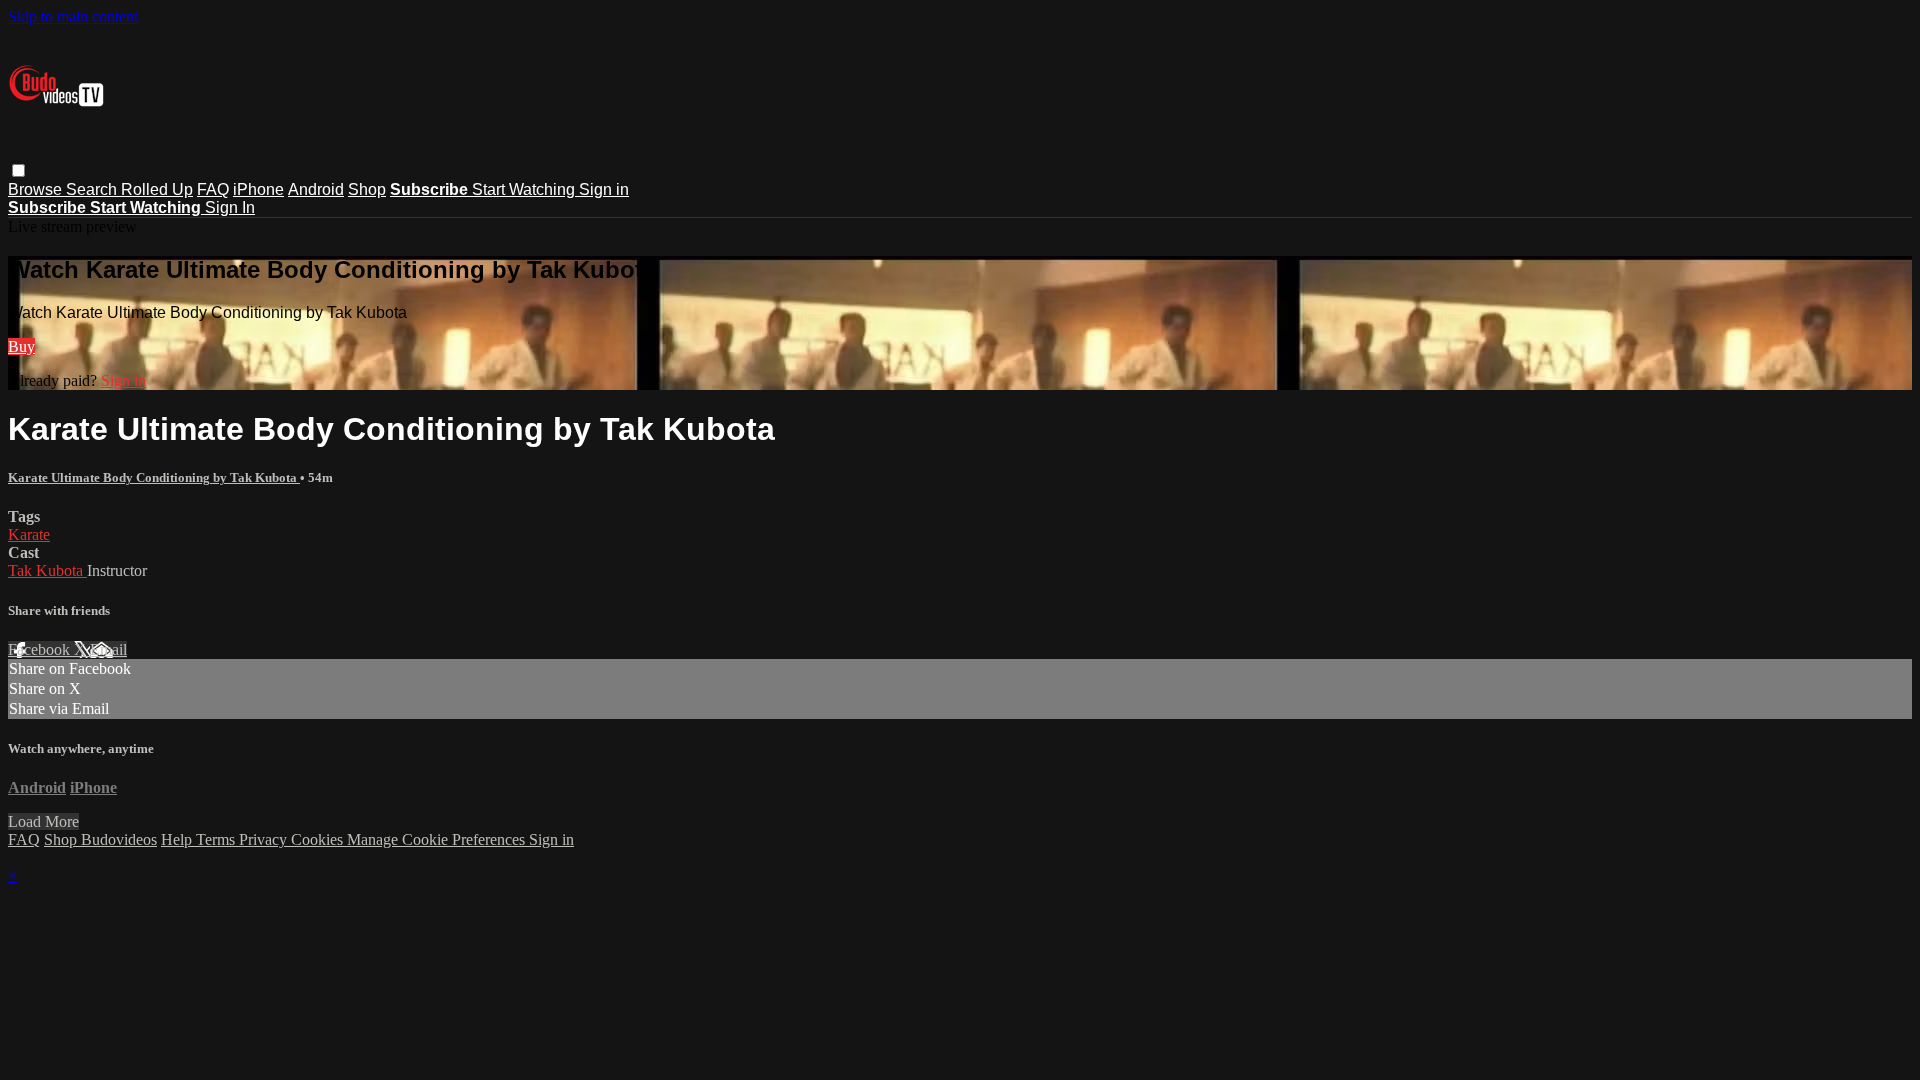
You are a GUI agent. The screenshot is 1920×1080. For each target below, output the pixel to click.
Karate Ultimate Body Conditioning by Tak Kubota (154, 477)
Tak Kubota (47, 570)
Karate (29, 534)
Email (108, 649)
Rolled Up (157, 189)
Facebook (41, 649)
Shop (367, 189)
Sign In (230, 207)
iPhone (258, 189)
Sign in (604, 189)
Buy (21, 346)
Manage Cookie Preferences (438, 839)
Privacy (265, 839)
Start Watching (525, 189)
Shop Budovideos (100, 839)
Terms (217, 839)
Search (93, 189)
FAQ (213, 189)
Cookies (319, 839)
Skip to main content (73, 16)
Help (178, 839)
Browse (37, 189)
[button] (18, 170)
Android (316, 189)
